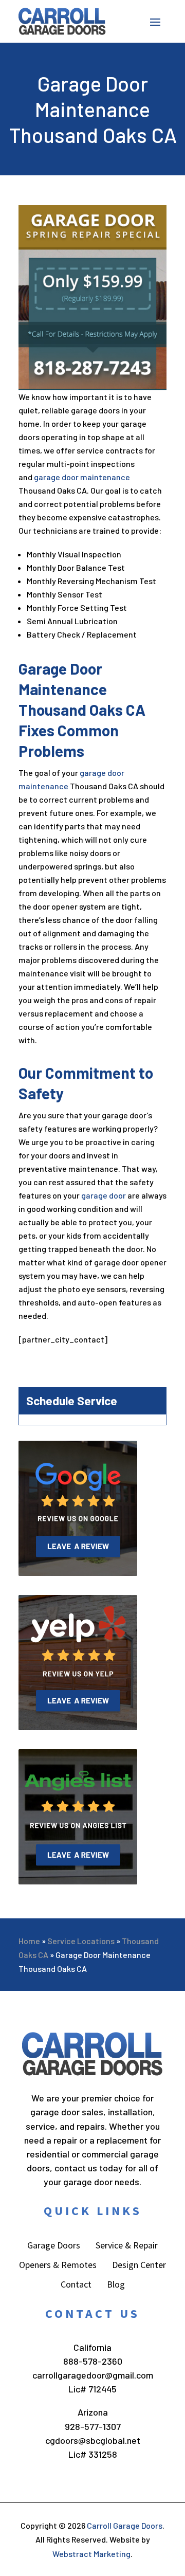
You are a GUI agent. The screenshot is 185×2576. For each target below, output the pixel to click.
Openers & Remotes (58, 2266)
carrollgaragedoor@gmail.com (93, 2375)
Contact (76, 2285)
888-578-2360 (93, 2361)
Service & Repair (127, 2246)
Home (29, 1941)
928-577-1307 (93, 2426)
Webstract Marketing (91, 2554)
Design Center (139, 2266)
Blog (116, 2285)
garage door (104, 1195)
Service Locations (81, 1941)
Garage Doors (54, 2246)
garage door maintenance (82, 477)
